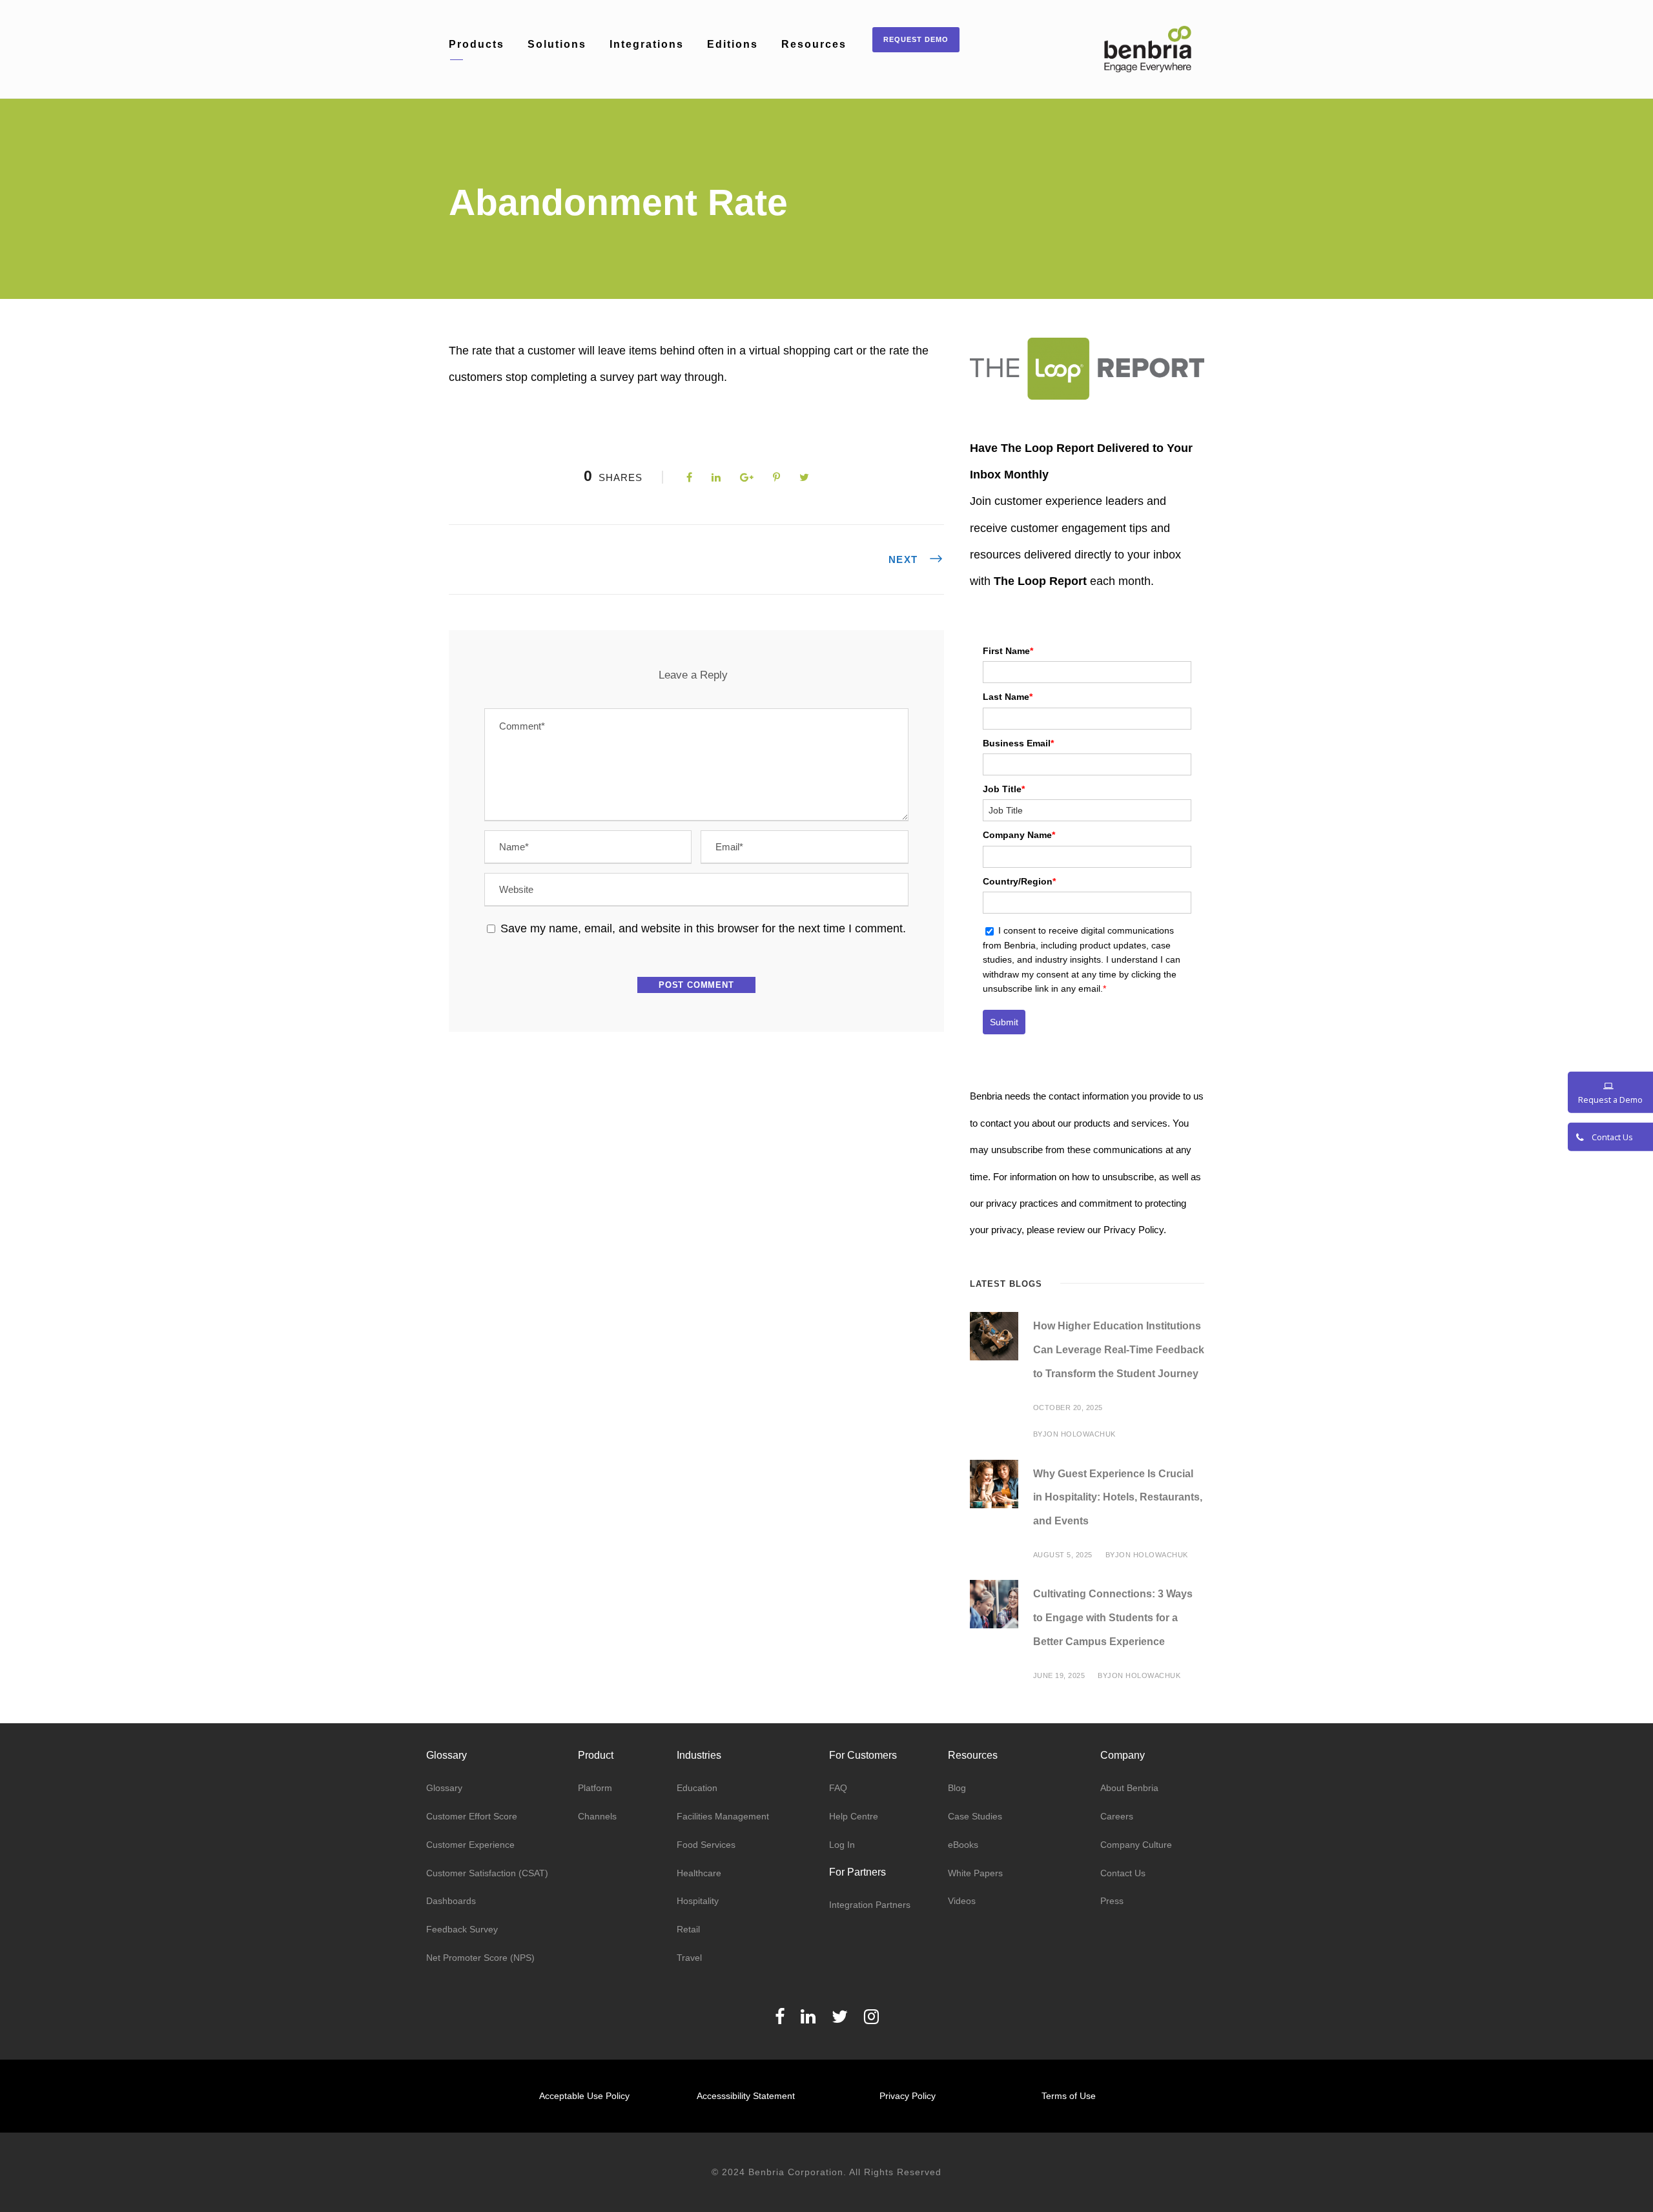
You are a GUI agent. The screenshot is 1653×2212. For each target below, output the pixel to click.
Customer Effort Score (472, 1816)
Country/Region (1019, 881)
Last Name (1008, 697)
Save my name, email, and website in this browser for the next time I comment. (703, 928)
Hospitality (698, 1901)
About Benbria (1129, 1788)
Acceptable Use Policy (584, 2096)
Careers (1117, 1816)
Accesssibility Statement (746, 2096)
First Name (1008, 651)
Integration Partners (870, 1905)
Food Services (706, 1845)
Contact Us (1123, 1873)
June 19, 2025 (1059, 1675)
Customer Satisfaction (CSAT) (487, 1873)
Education (697, 1788)
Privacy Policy (908, 2096)
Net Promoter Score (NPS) (480, 1958)
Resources (814, 44)
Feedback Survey (462, 1929)
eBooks (963, 1845)
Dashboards (451, 1901)
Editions (733, 44)
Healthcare (699, 1873)
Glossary (444, 1788)
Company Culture (1136, 1845)
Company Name (1019, 835)
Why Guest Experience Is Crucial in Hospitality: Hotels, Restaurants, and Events (1118, 1498)
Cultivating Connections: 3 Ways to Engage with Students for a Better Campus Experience (1113, 1618)
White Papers (975, 1873)
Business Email (1018, 743)
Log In (842, 1845)
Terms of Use (1069, 2096)
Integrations (647, 44)
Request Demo (916, 39)
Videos (962, 1901)
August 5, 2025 (1063, 1555)
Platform (595, 1788)
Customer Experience (470, 1845)
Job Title (1004, 789)
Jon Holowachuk (1079, 1434)
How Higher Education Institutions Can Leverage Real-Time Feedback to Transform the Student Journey (1119, 1350)
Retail (688, 1929)
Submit (1004, 1022)
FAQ (838, 1788)
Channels (597, 1816)
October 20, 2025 (1068, 1408)
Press (1112, 1901)
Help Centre (854, 1816)
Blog (957, 1788)
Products (477, 44)
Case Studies (975, 1816)
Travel (689, 1958)
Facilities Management (723, 1816)
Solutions (557, 44)
